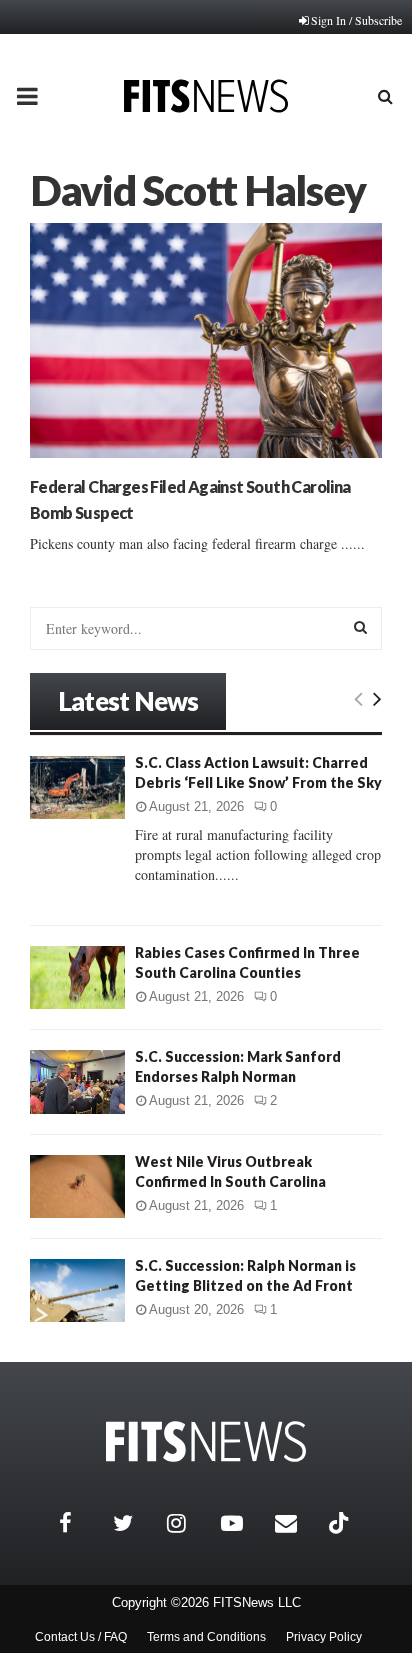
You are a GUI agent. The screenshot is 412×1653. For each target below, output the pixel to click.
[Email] (297, 1523)
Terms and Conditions (206, 1637)
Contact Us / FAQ (81, 1637)
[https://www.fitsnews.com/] (206, 1441)
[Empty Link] (358, 698)
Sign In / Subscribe (356, 20)
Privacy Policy (324, 1637)
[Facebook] (81, 1523)
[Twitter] (135, 1523)
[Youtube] (243, 1523)
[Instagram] (189, 1523)
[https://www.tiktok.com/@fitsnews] (341, 1523)
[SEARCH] (360, 627)
